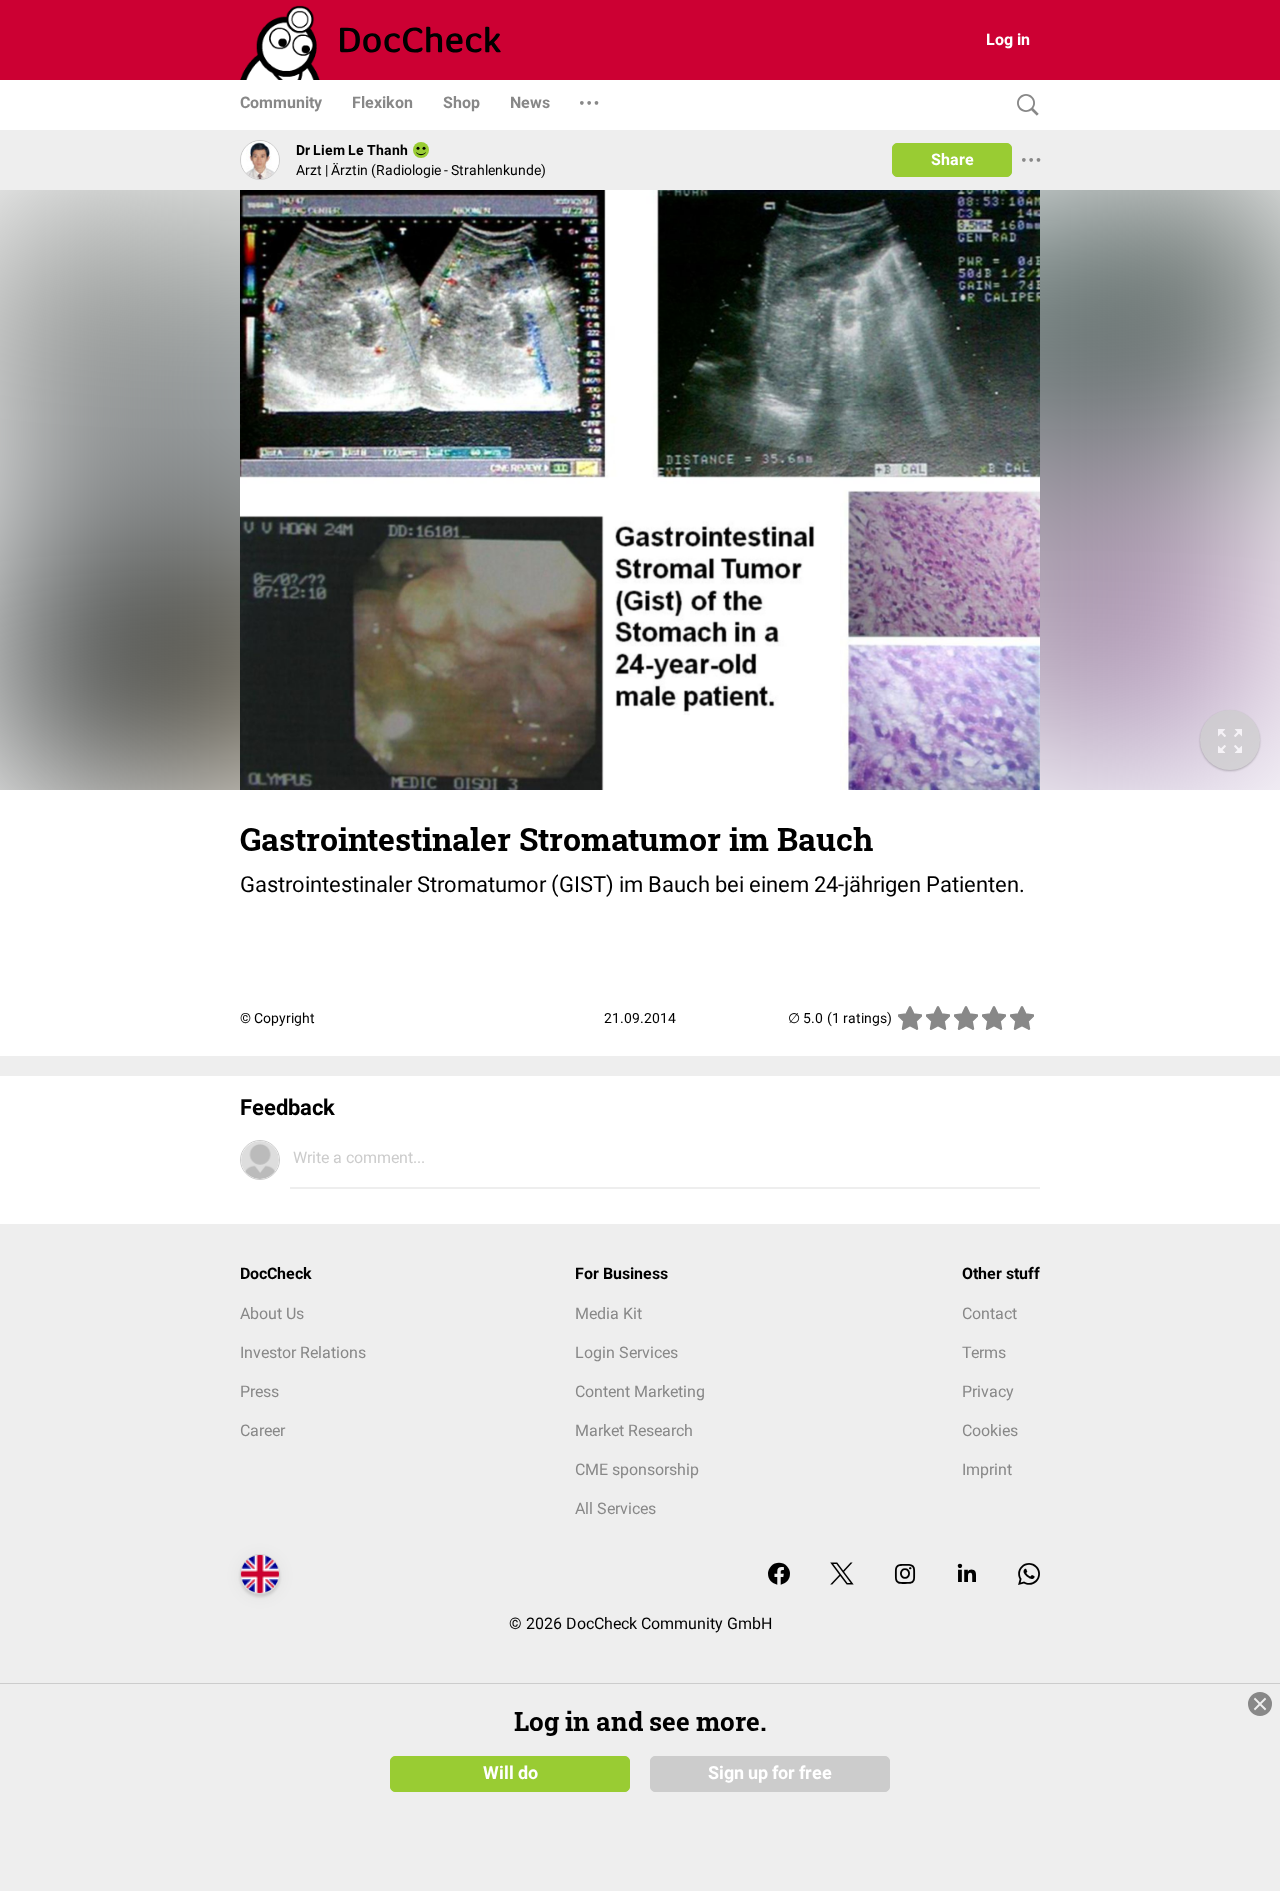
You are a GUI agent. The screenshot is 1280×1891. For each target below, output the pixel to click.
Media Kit (608, 1313)
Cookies (990, 1430)
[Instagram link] (905, 1575)
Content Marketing (640, 1391)
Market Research (634, 1430)
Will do (510, 1773)
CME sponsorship (637, 1469)
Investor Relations (303, 1352)
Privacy (988, 1391)
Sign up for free (770, 1773)
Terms (984, 1352)
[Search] (1023, 105)
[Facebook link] (779, 1575)
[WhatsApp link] (1029, 1575)
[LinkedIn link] (967, 1575)
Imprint (987, 1469)
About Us (272, 1313)
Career (262, 1430)
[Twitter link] (842, 1575)
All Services (615, 1508)
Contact (989, 1313)
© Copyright (277, 1018)
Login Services (626, 1352)
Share (952, 159)
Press (259, 1391)
